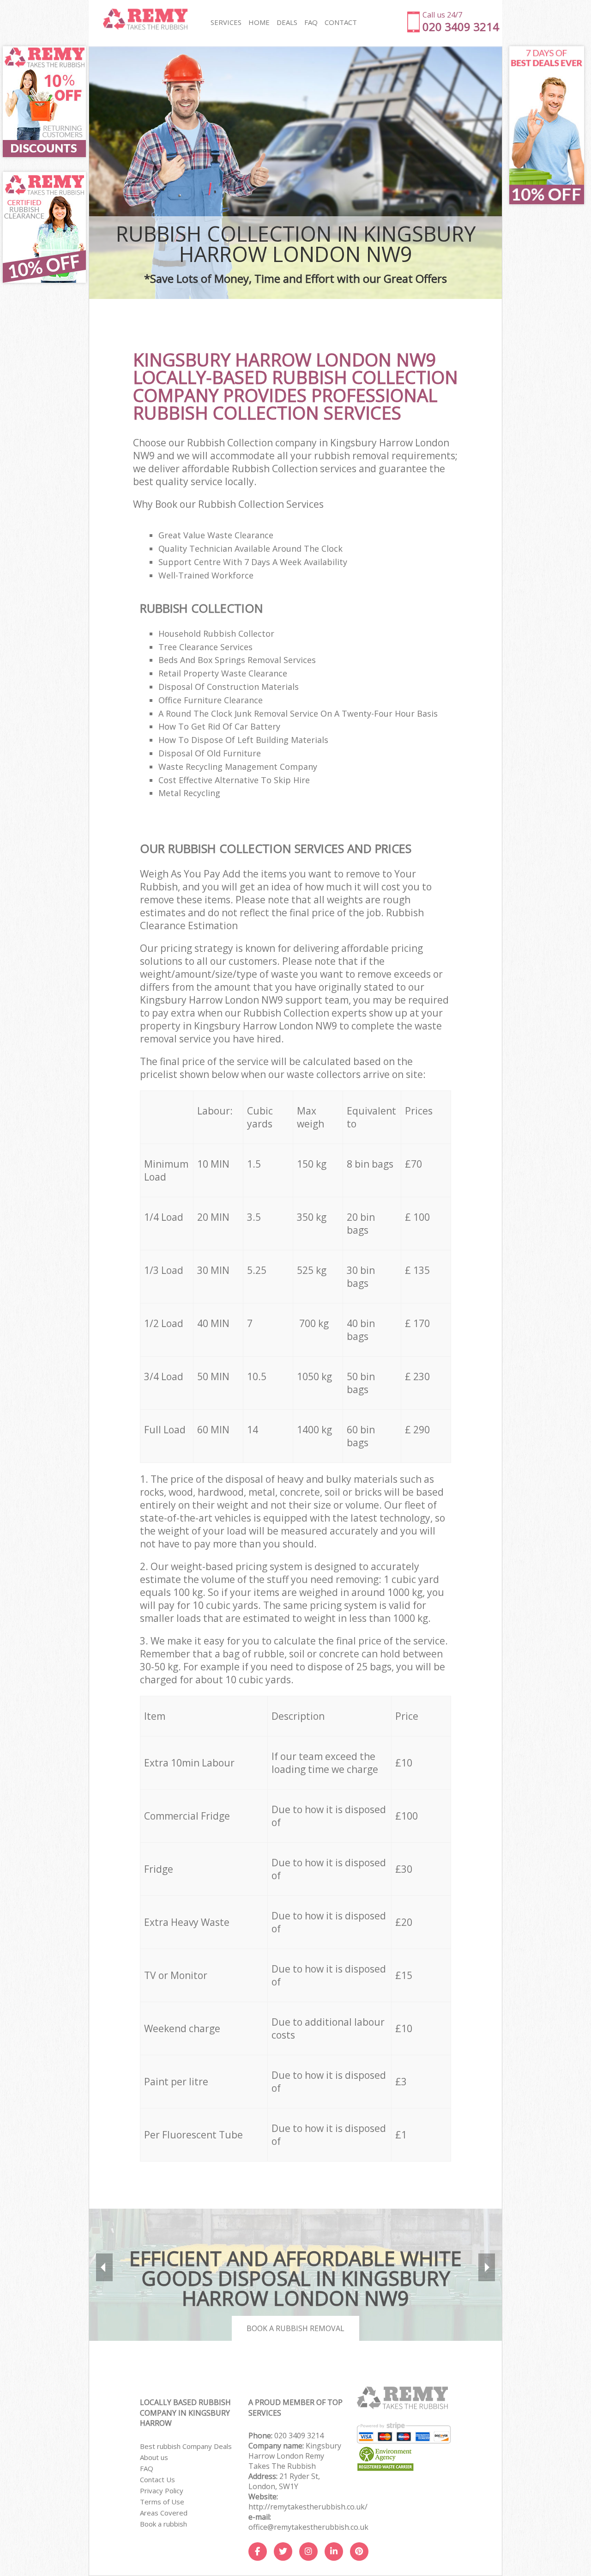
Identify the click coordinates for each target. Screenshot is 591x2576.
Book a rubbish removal (295, 2328)
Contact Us (157, 2479)
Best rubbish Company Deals (186, 2446)
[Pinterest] (359, 2552)
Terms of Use (162, 2502)
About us (154, 2457)
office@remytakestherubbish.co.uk (308, 2527)
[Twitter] (283, 2552)
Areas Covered (164, 2513)
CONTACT (341, 22)
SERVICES (226, 22)
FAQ (147, 2468)
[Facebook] (258, 2552)
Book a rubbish (163, 2524)
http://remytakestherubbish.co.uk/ (308, 2507)
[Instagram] (308, 2552)
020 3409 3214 (299, 2436)
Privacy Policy (162, 2491)
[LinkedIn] (334, 2552)
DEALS (287, 22)
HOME (259, 22)
